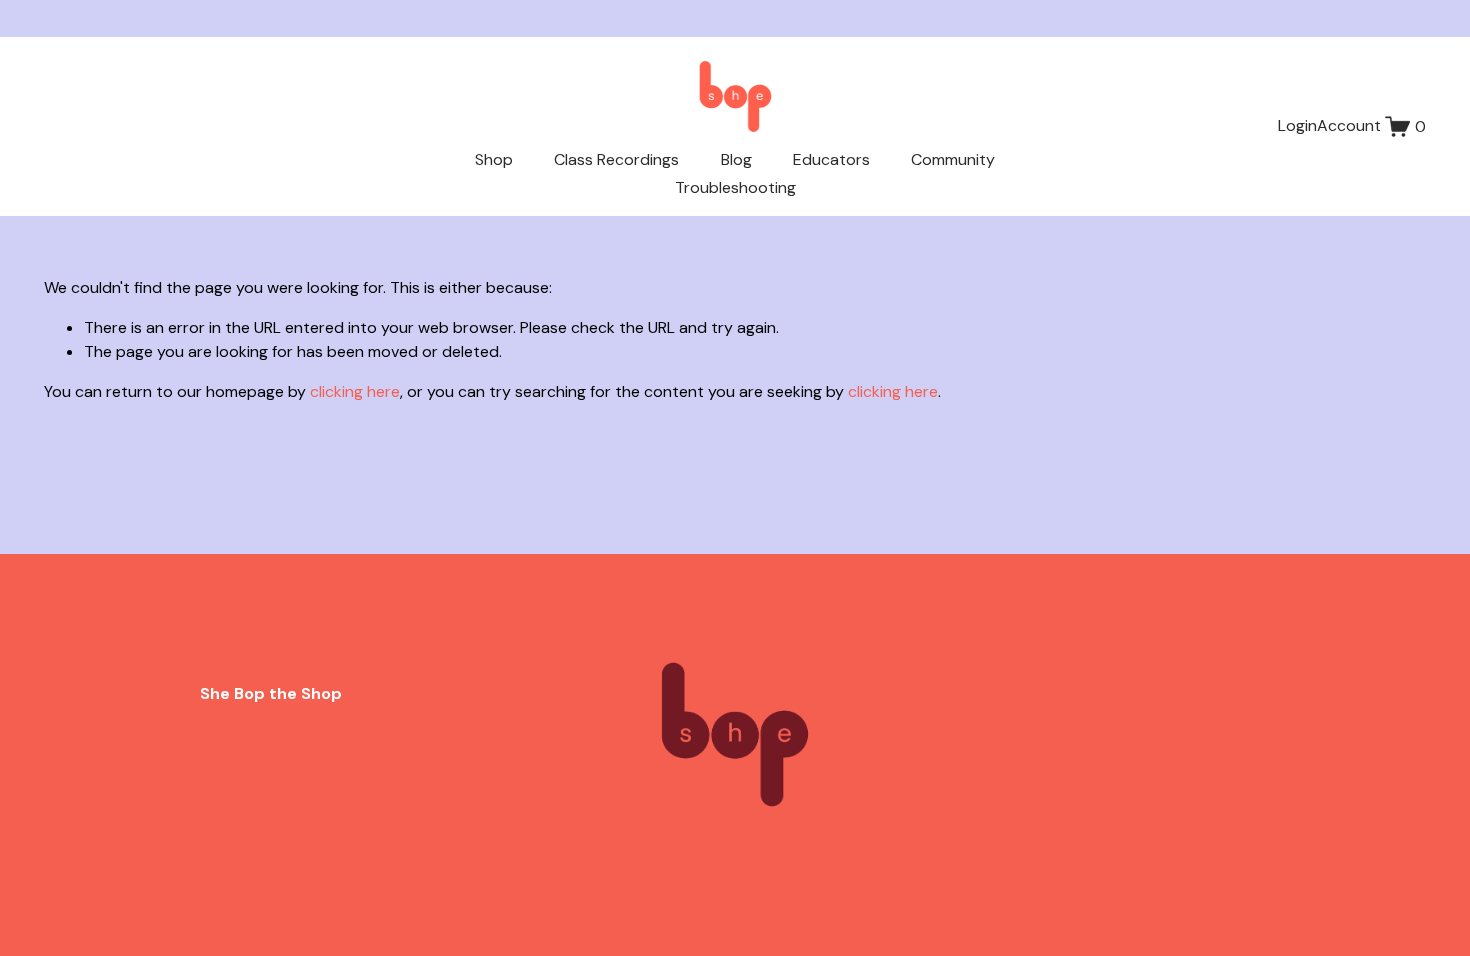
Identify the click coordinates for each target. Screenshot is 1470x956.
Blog (736, 159)
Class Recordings (616, 159)
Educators (831, 159)
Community (953, 159)
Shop (494, 159)
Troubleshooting (735, 187)
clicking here (355, 391)
